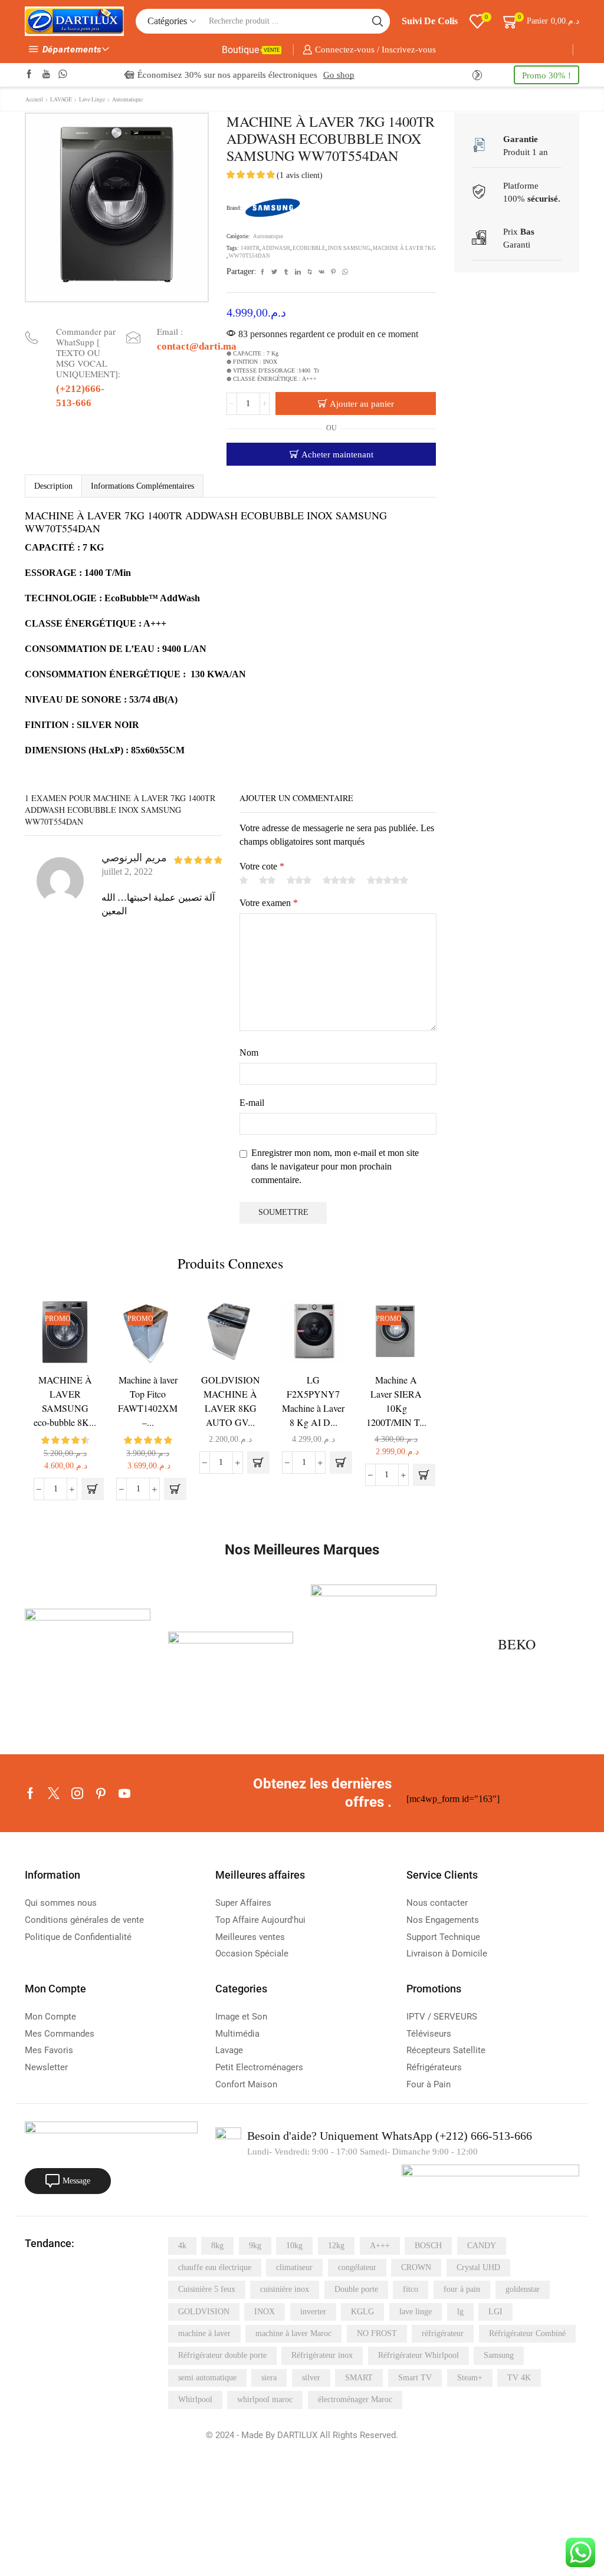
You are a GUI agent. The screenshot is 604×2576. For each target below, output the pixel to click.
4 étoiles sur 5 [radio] (339, 880)
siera (269, 2378)
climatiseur (294, 2267)
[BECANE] (374, 1647)
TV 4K (519, 2378)
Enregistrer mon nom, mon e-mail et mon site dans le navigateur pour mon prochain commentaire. (335, 1166)
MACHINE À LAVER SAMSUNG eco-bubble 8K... (65, 1401)
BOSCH (428, 2246)
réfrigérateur (443, 2333)
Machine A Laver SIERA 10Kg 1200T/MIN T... (396, 1401)
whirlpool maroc (265, 2399)
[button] (127, 75)
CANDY (482, 2246)
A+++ (380, 2246)
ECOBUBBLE (309, 248)
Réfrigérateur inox (322, 2355)
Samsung (499, 2355)
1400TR (250, 248)
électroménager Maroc (355, 2399)
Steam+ (470, 2378)
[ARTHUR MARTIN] (231, 1648)
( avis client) (300, 175)
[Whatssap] (63, 75)
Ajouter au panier (362, 403)
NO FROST (377, 2333)
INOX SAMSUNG (349, 248)
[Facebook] (29, 75)
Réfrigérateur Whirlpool (418, 2355)
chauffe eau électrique (215, 2267)
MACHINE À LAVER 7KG (404, 248)
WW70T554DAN (250, 256)
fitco (411, 2289)
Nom (249, 1053)
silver (311, 2378)
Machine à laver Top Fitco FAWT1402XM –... (148, 1401)
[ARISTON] (88, 1647)
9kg (255, 2246)
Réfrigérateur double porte (222, 2355)
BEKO (517, 1644)
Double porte (356, 2289)
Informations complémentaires (142, 486)
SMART (359, 2378)
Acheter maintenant (337, 454)
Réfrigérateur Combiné (527, 2333)
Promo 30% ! (546, 75)
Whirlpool (195, 2399)
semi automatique (207, 2378)
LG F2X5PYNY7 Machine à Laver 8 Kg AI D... (313, 1401)
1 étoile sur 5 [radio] (244, 880)
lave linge (416, 2312)
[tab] (53, 486)
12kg (336, 2246)
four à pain (462, 2289)
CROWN (416, 2267)
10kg (294, 2246)
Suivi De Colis (430, 21)
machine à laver (204, 2333)
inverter (313, 2312)
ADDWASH (276, 248)
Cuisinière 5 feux (207, 2289)
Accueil (34, 99)
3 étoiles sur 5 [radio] (299, 880)
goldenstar (523, 2289)
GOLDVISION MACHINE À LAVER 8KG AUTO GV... (231, 1401)
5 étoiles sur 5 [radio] (388, 880)
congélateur (357, 2267)
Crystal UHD (478, 2267)
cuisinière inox (285, 2289)
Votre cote (262, 866)
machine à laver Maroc (293, 2333)
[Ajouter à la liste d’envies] (77, 1325)
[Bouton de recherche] (377, 21)
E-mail (252, 1103)
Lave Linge (92, 99)
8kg (217, 2246)
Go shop (297, 75)
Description (53, 486)
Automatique (127, 99)
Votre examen (269, 903)
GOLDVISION (204, 2312)
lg (460, 2312)
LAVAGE (61, 99)
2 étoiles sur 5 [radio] (267, 880)
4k (182, 2246)
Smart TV (415, 2378)
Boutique (251, 50)
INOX (265, 2312)
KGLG (362, 2312)
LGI (495, 2312)
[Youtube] (46, 75)
